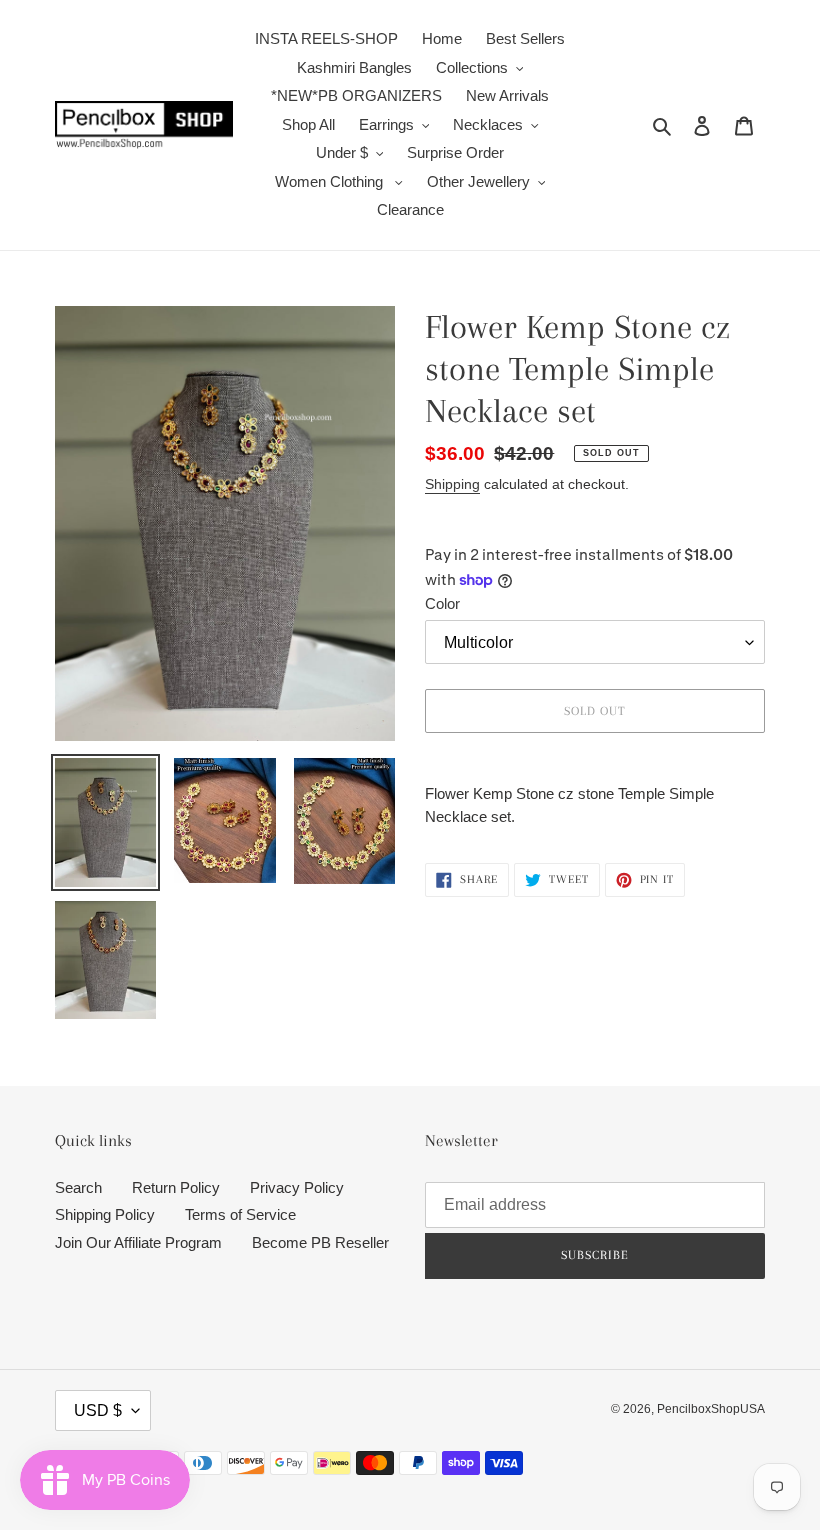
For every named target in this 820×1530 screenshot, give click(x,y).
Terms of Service (240, 1214)
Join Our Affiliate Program (138, 1242)
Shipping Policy (105, 1214)
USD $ (98, 1410)
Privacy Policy (297, 1187)
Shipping (452, 484)
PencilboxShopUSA (711, 1409)
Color (442, 603)
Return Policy (176, 1187)
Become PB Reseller (320, 1242)
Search (78, 1187)
